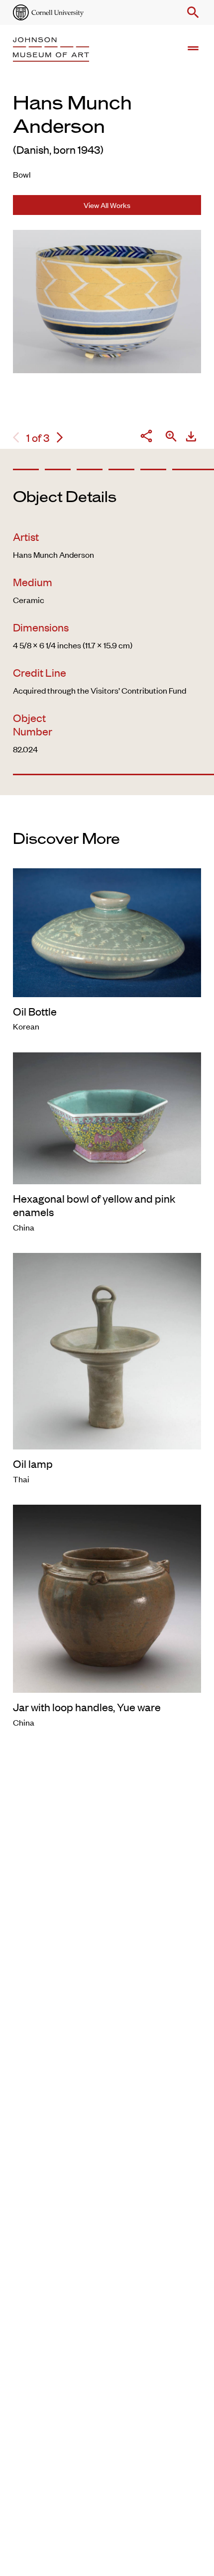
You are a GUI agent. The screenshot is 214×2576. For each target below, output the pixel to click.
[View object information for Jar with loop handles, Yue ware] (107, 1597)
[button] (191, 12)
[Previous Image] (16, 438)
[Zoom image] (171, 437)
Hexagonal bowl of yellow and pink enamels (94, 1205)
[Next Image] (60, 438)
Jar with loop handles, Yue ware (87, 1707)
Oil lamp (33, 1463)
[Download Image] (191, 438)
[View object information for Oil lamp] (107, 1350)
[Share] (146, 437)
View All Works (107, 205)
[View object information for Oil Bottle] (107, 931)
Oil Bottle (35, 1011)
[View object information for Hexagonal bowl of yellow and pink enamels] (107, 1117)
